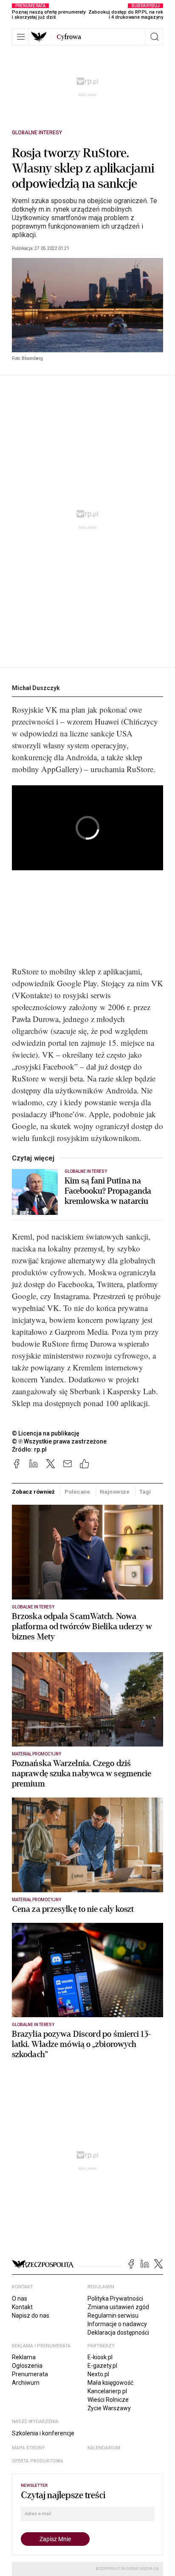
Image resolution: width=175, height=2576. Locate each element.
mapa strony (28, 2448)
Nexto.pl (98, 2374)
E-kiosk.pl (100, 2357)
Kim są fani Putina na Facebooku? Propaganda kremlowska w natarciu (108, 1191)
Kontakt (22, 2307)
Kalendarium (104, 2448)
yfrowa (69, 37)
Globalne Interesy (37, 133)
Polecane (77, 1492)
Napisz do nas (31, 2316)
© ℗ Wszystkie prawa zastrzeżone (59, 1441)
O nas (20, 2299)
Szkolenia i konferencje (43, 2433)
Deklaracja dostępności (118, 2333)
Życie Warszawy (109, 2408)
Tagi (145, 1492)
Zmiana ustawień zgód (118, 2307)
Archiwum (26, 2383)
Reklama (24, 2357)
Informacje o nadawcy (117, 2324)
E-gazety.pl (102, 2366)
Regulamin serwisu (113, 2316)
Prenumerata (30, 2374)
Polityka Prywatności (115, 2299)
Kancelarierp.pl (107, 2391)
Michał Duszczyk (36, 688)
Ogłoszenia (27, 2366)
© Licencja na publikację (46, 1433)
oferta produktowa (38, 2461)
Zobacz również (33, 1492)
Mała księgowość (110, 2383)
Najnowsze (115, 1492)
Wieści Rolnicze (108, 2400)
